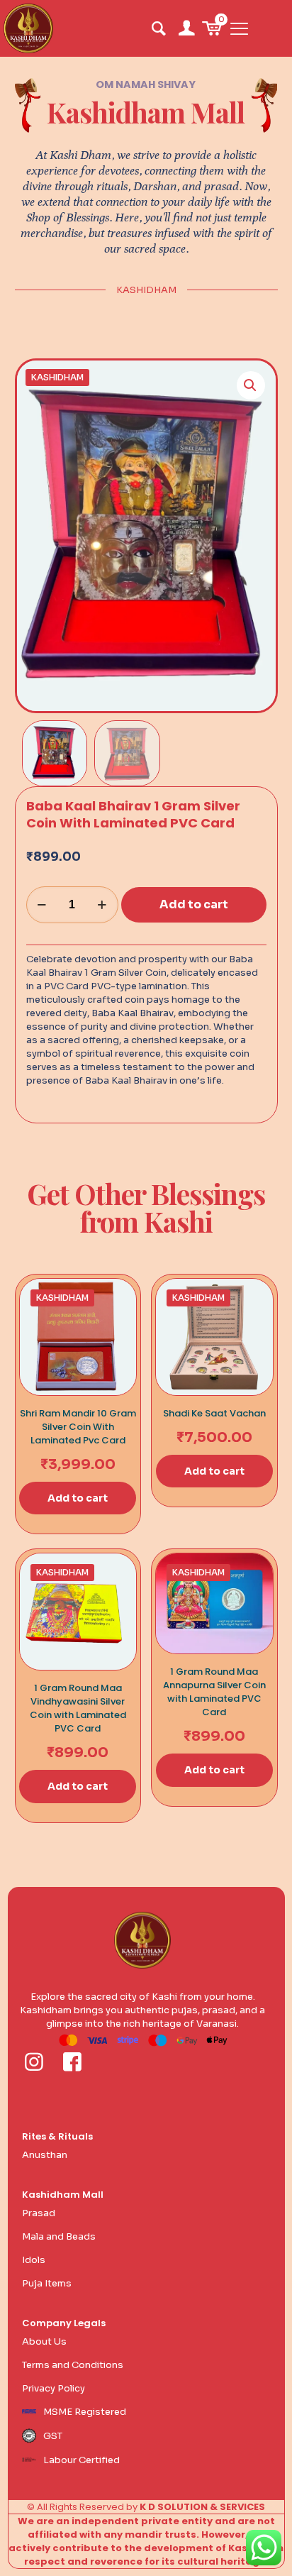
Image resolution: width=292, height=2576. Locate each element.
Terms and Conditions (73, 2365)
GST (53, 2436)
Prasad (39, 2213)
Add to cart (194, 904)
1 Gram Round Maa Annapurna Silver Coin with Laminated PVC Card (214, 1692)
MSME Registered (85, 2412)
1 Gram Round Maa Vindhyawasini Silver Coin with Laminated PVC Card (78, 1708)
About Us (44, 2341)
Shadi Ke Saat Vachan (214, 1413)
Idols (34, 2260)
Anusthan (45, 2155)
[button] (251, 385)
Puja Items (47, 2283)
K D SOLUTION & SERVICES (202, 2507)
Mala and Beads (59, 2236)
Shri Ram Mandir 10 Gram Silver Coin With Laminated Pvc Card (78, 1427)
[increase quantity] (102, 905)
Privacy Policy (54, 2388)
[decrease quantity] (42, 905)
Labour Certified (82, 2460)
